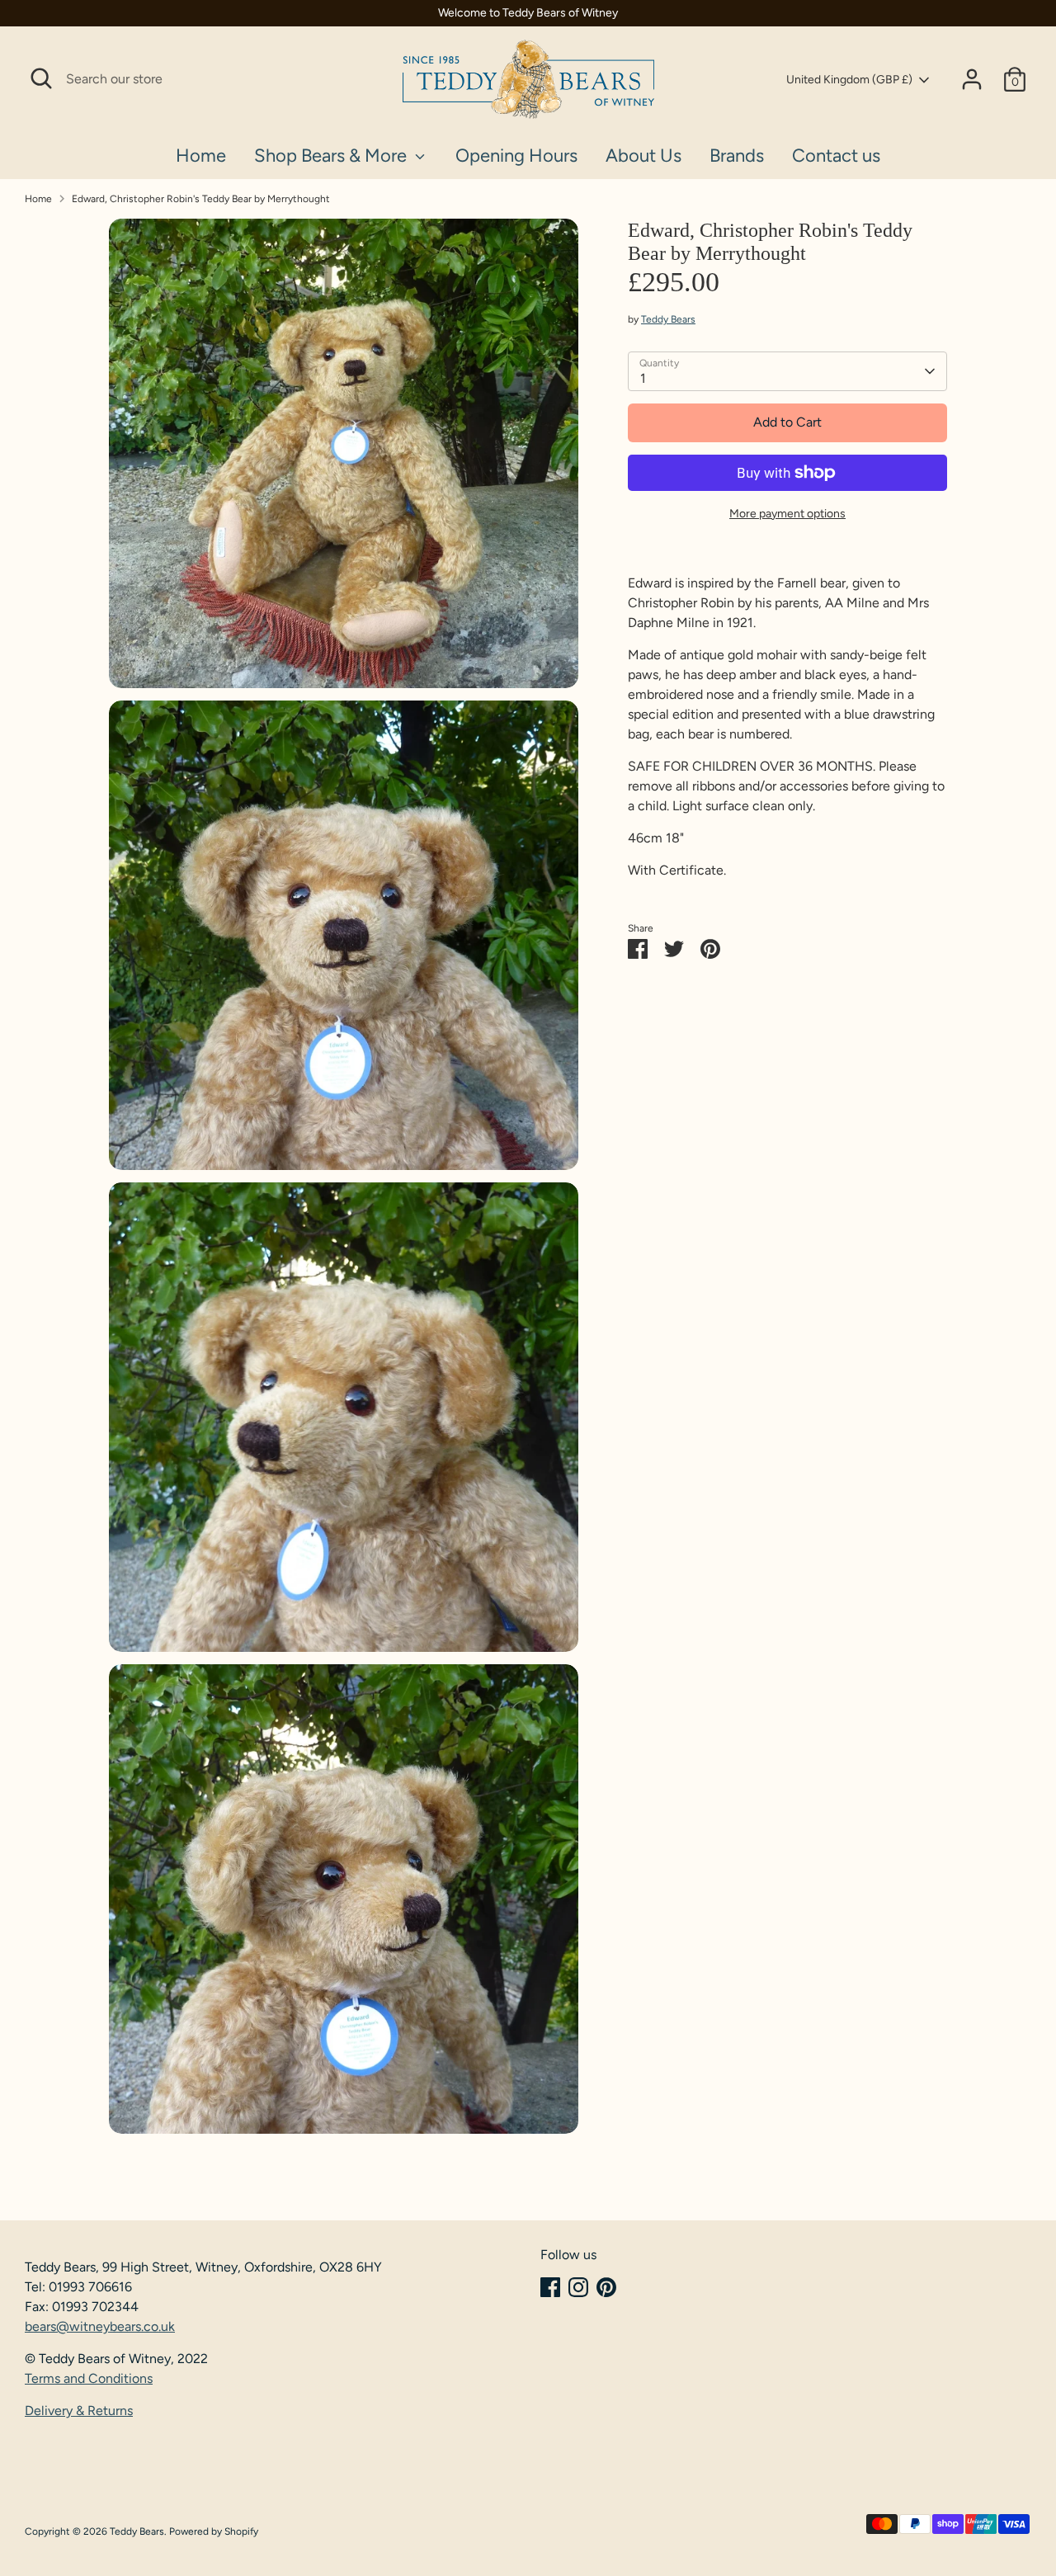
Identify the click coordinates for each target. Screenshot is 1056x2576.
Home (201, 156)
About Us (643, 156)
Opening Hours (516, 156)
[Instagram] (578, 2287)
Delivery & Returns (79, 2411)
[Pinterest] (606, 2287)
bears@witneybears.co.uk (100, 2326)
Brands (737, 156)
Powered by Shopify (214, 2531)
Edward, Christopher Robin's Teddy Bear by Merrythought (201, 199)
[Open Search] (41, 78)
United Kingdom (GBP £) (849, 80)
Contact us (836, 156)
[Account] (972, 79)
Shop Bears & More (332, 156)
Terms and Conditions (89, 2378)
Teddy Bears (668, 319)
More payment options (787, 514)
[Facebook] (550, 2287)
